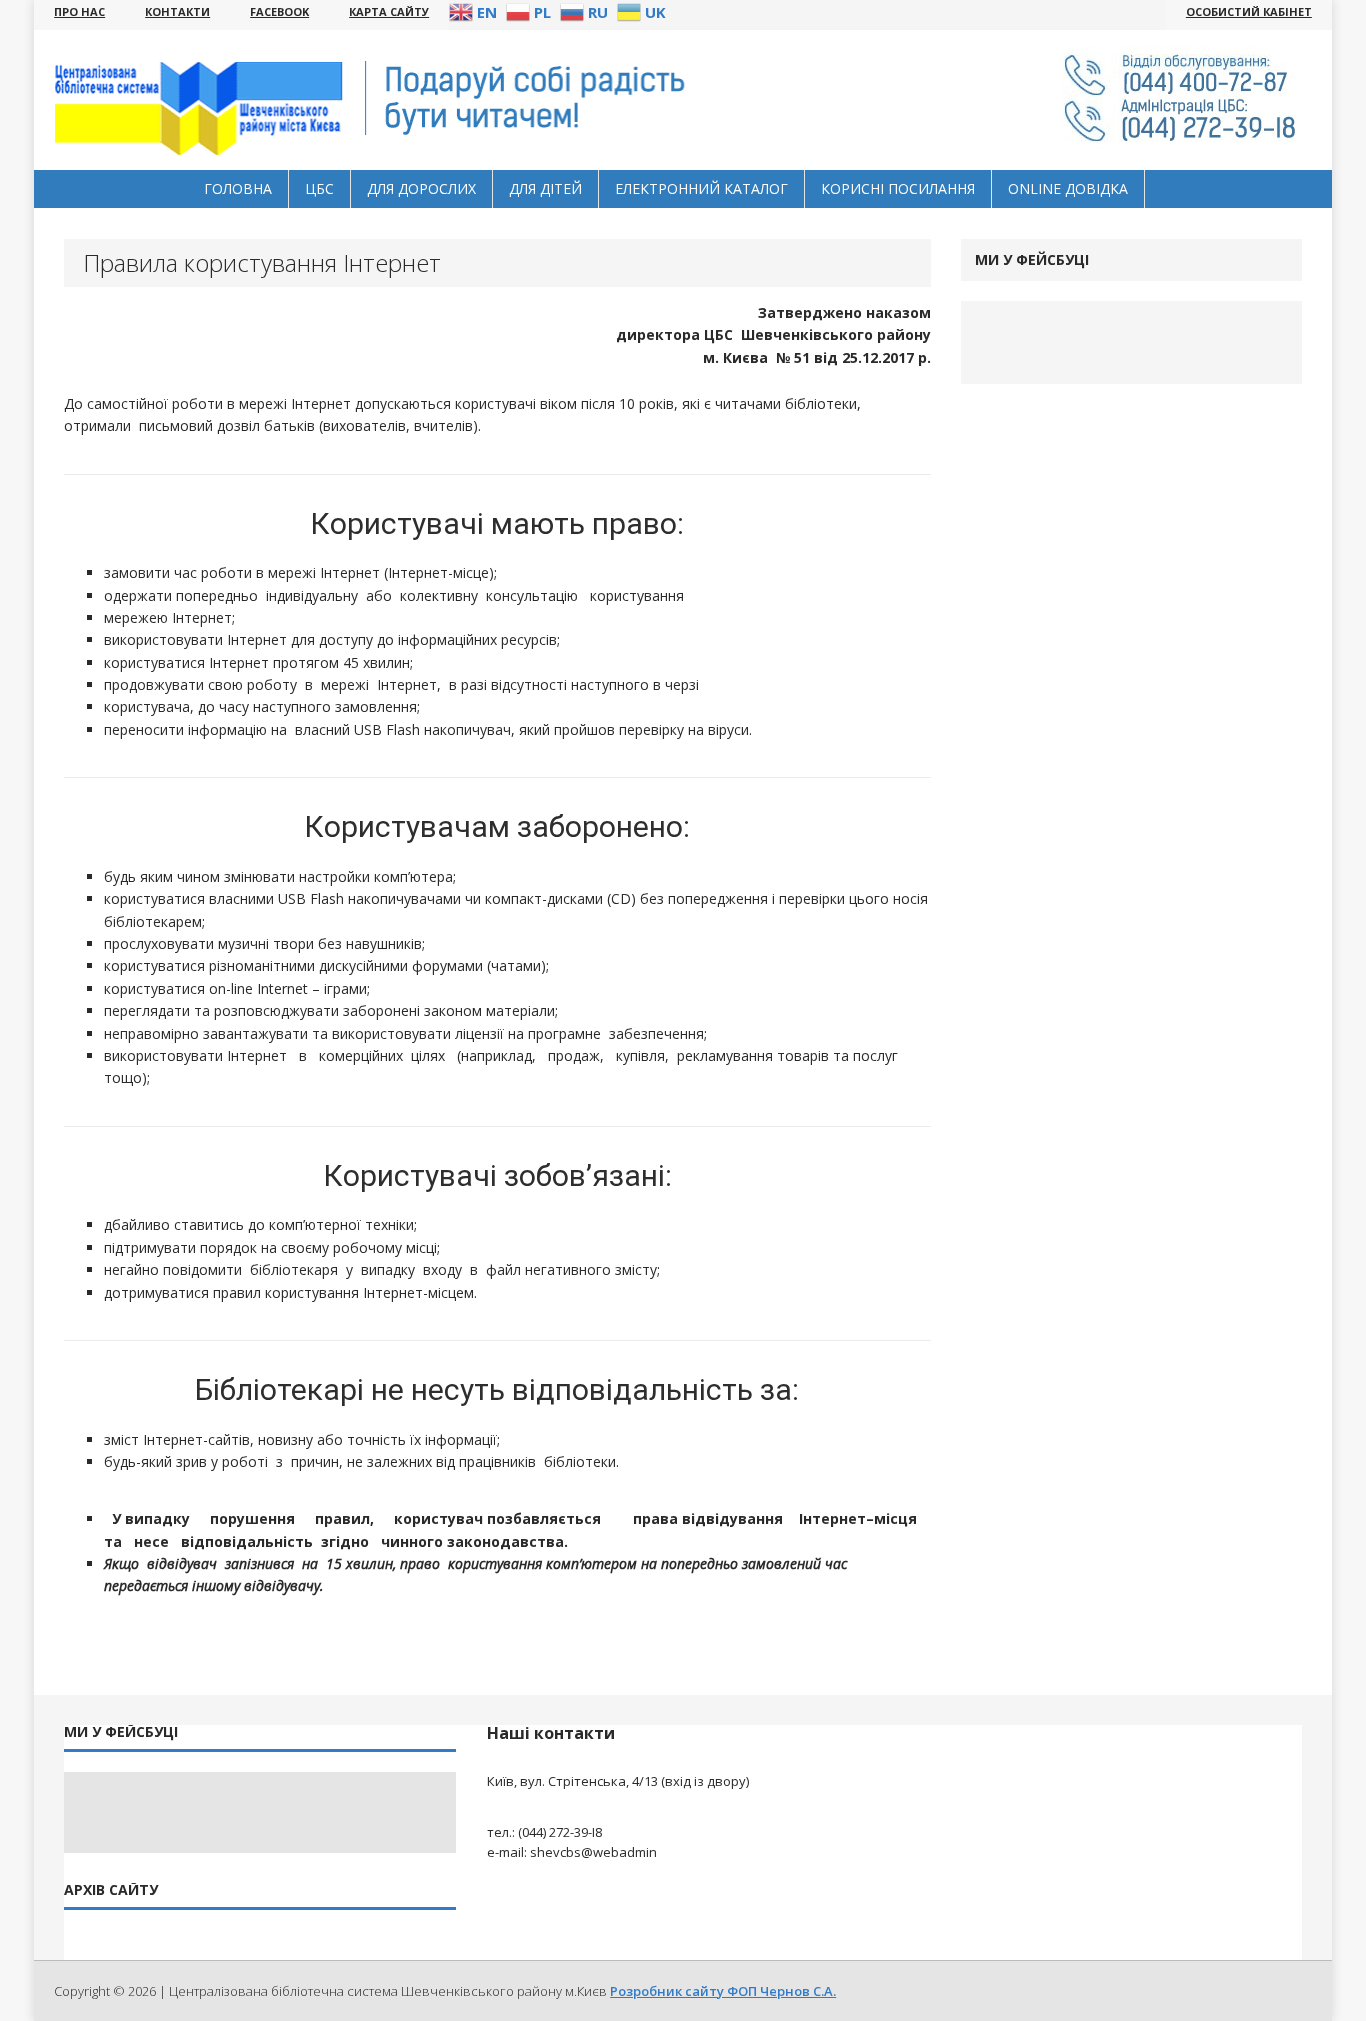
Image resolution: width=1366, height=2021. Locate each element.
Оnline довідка (1068, 188)
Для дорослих (421, 188)
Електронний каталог (701, 188)
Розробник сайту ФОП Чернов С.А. (723, 1991)
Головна (238, 188)
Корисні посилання (898, 188)
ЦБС (319, 188)
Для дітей (545, 188)
